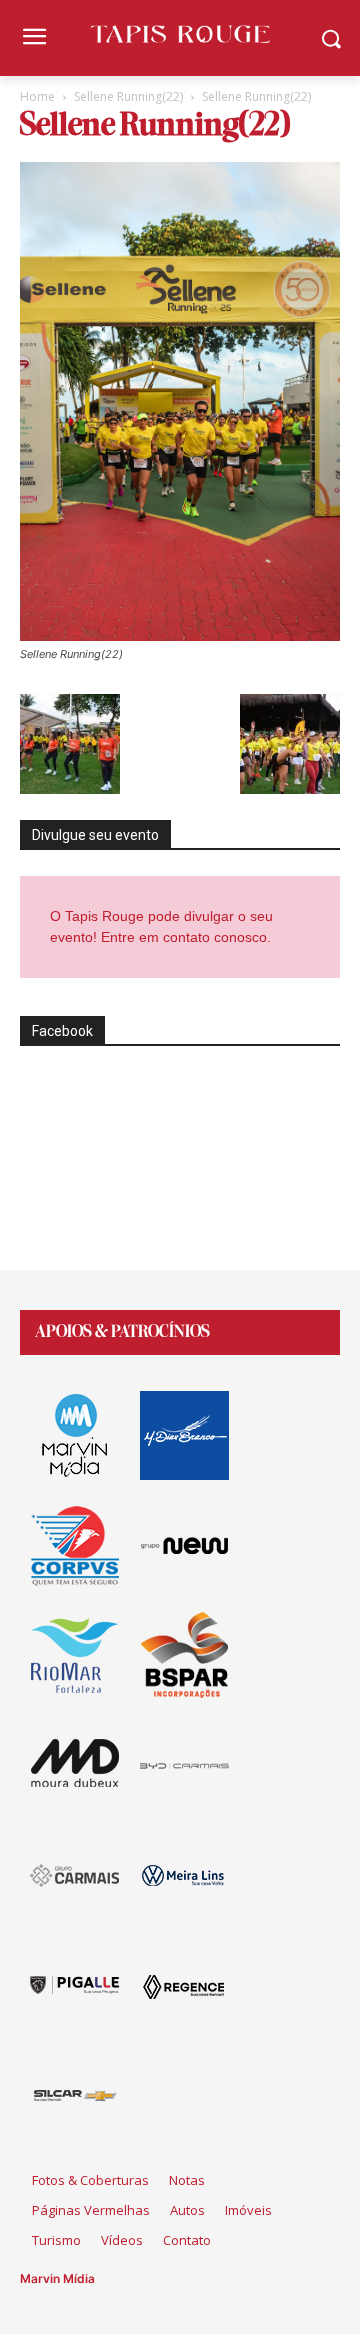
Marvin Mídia (57, 2278)
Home (37, 96)
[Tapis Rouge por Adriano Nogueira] (180, 34)
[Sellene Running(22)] (180, 635)
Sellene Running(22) (128, 96)
